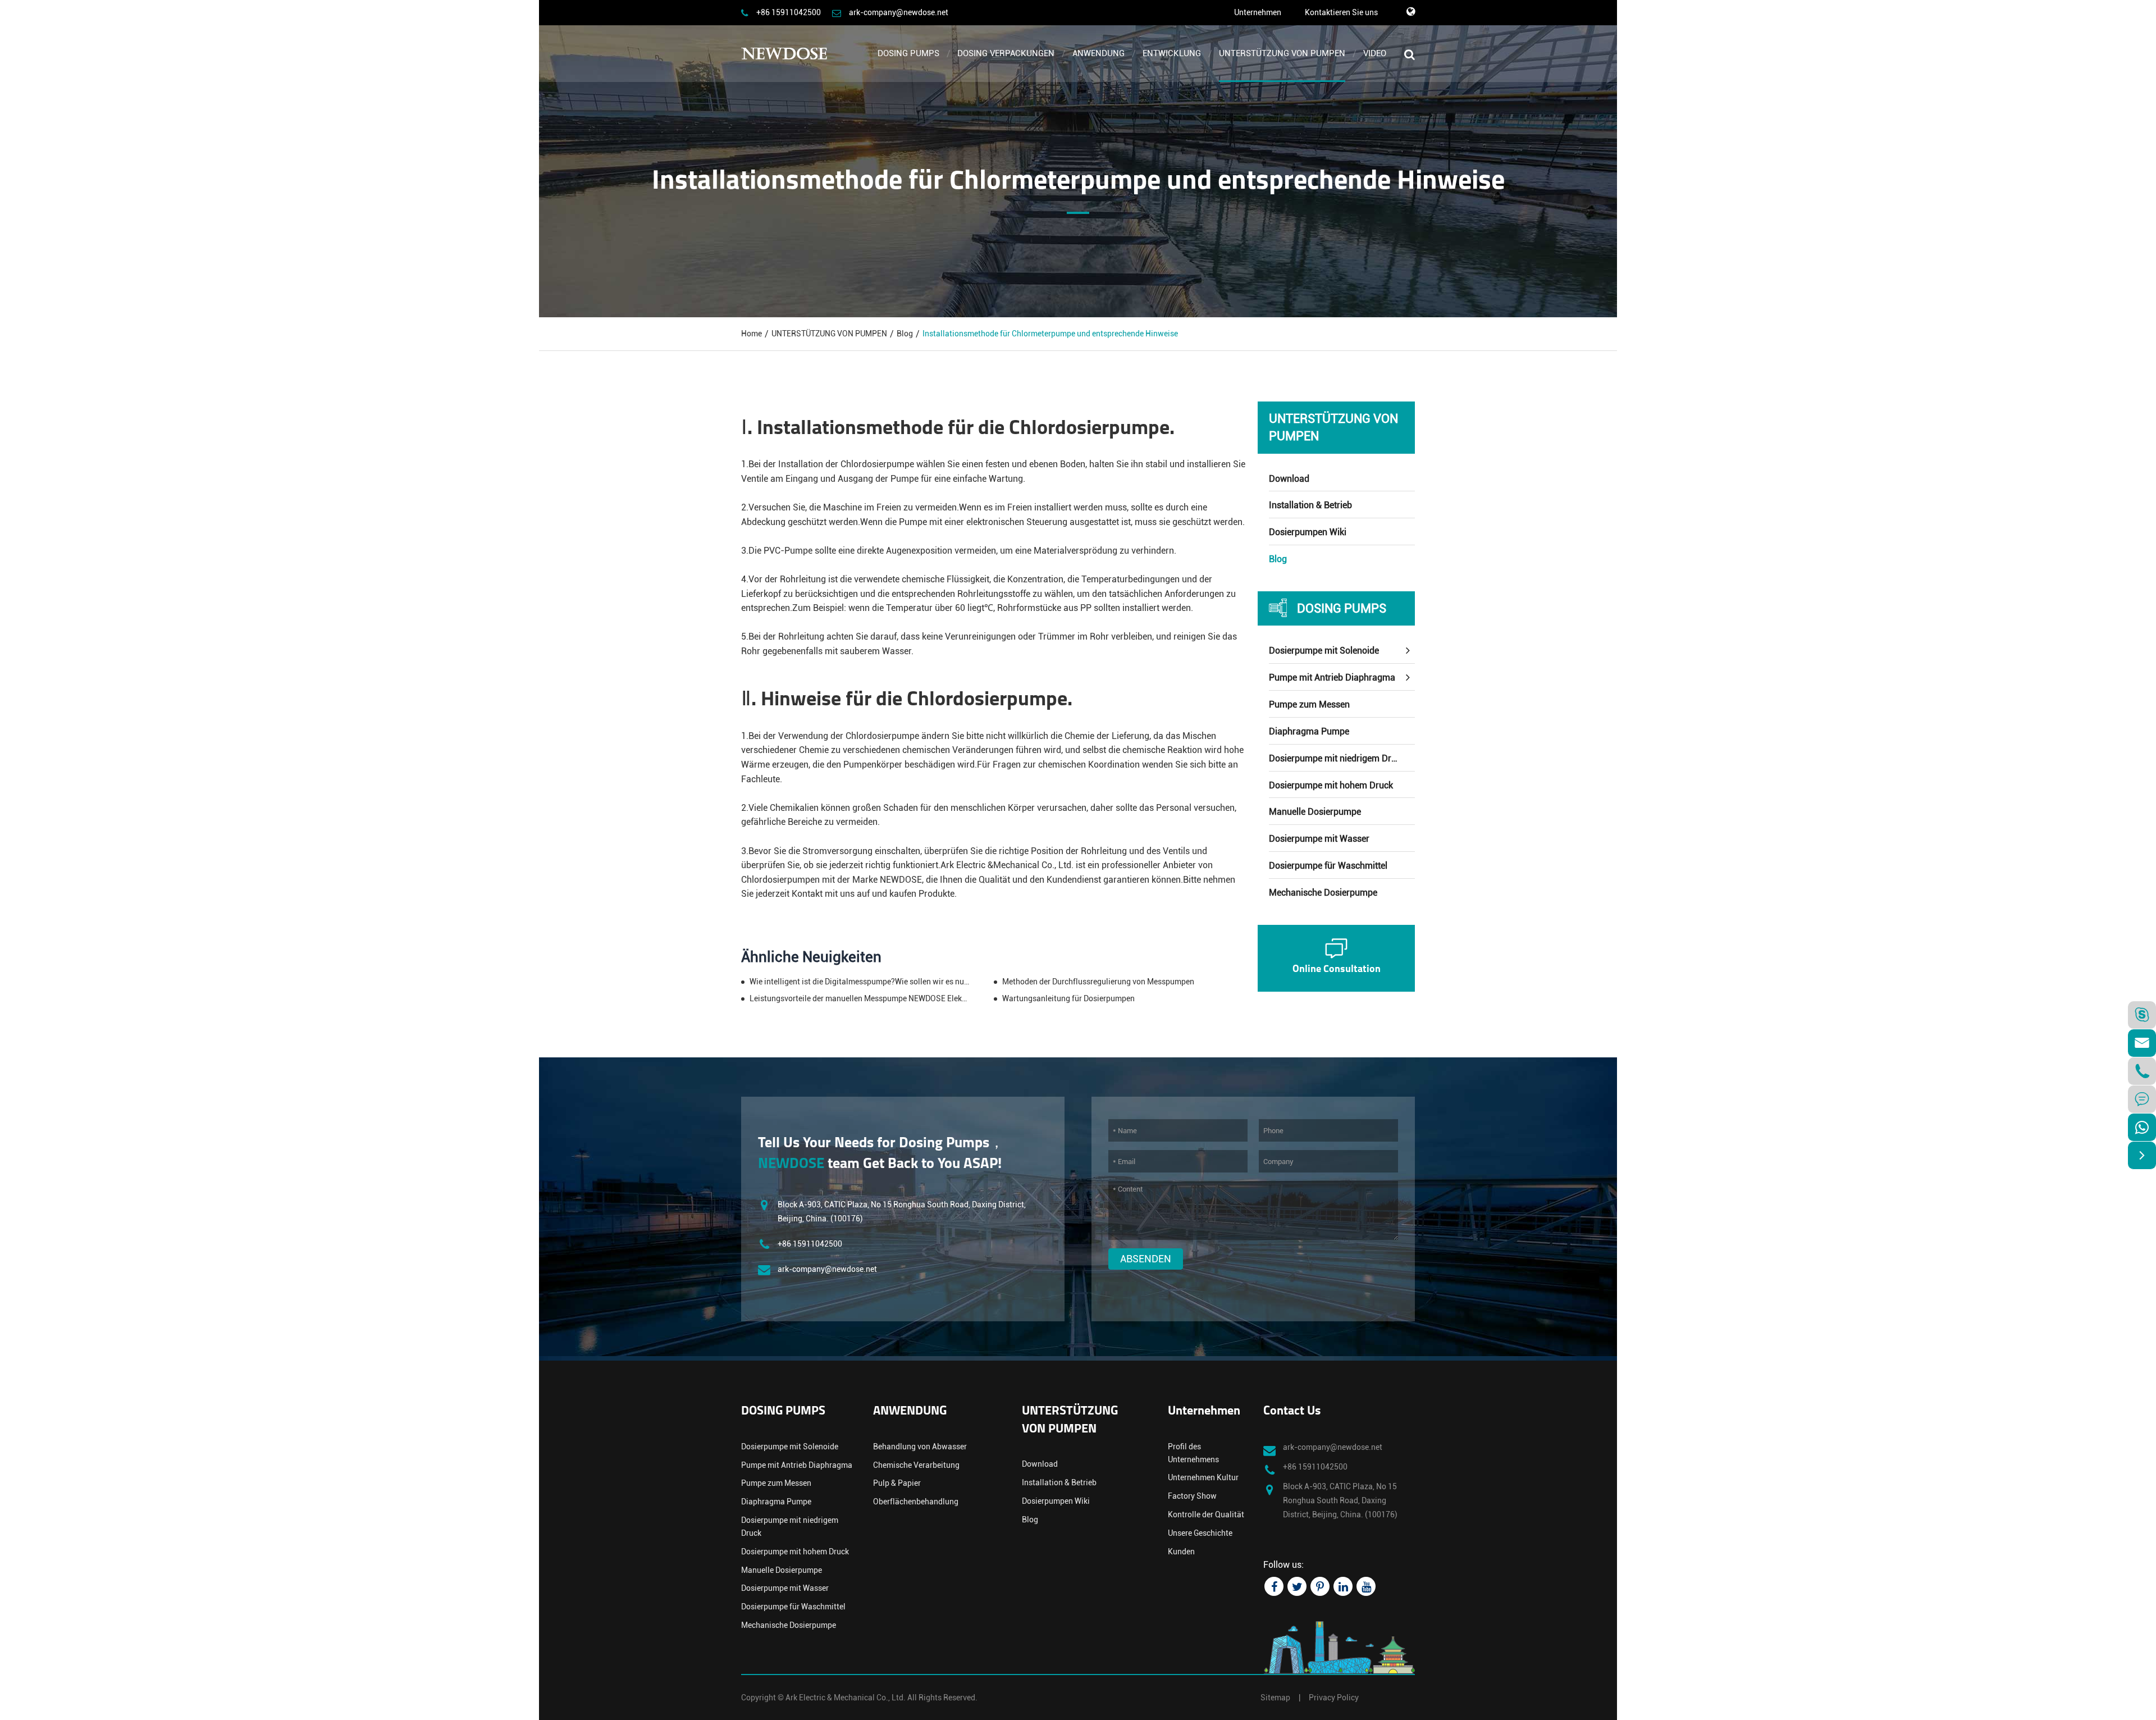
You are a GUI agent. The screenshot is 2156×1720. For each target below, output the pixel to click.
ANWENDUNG (1098, 53)
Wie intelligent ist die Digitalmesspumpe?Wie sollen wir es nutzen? (860, 982)
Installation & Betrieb (1310, 505)
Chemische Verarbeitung (916, 1465)
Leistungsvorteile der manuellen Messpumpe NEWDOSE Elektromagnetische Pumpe (860, 998)
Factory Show (1192, 1496)
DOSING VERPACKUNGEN (1006, 53)
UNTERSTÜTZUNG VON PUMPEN (1282, 53)
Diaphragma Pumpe (1309, 731)
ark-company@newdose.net (899, 12)
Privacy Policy (1334, 1698)
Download (1289, 479)
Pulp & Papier (897, 1483)
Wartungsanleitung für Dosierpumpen (1068, 998)
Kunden (1181, 1552)
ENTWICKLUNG (1172, 53)
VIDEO (1375, 53)
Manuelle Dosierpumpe (1315, 812)
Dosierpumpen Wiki (1308, 532)
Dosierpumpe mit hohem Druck (1331, 785)
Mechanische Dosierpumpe (1323, 893)
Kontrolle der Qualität (1206, 1514)
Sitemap (1275, 1698)
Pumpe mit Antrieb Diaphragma (1332, 677)
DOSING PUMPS (908, 53)
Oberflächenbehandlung (916, 1502)
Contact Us (1292, 1411)
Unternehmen (1258, 12)
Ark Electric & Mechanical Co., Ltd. (846, 1698)
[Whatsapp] (2142, 1127)
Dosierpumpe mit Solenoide (1324, 651)
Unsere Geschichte (1200, 1533)
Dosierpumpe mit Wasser (1319, 839)
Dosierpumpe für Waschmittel (1328, 866)
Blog (905, 334)
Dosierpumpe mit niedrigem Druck (1337, 758)
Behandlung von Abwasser (920, 1447)
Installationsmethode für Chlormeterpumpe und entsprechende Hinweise (1050, 334)
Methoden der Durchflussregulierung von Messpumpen (1098, 982)
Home (752, 334)
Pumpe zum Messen (1309, 704)
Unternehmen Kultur (1203, 1477)
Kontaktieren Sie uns (1341, 12)
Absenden (1146, 1259)
